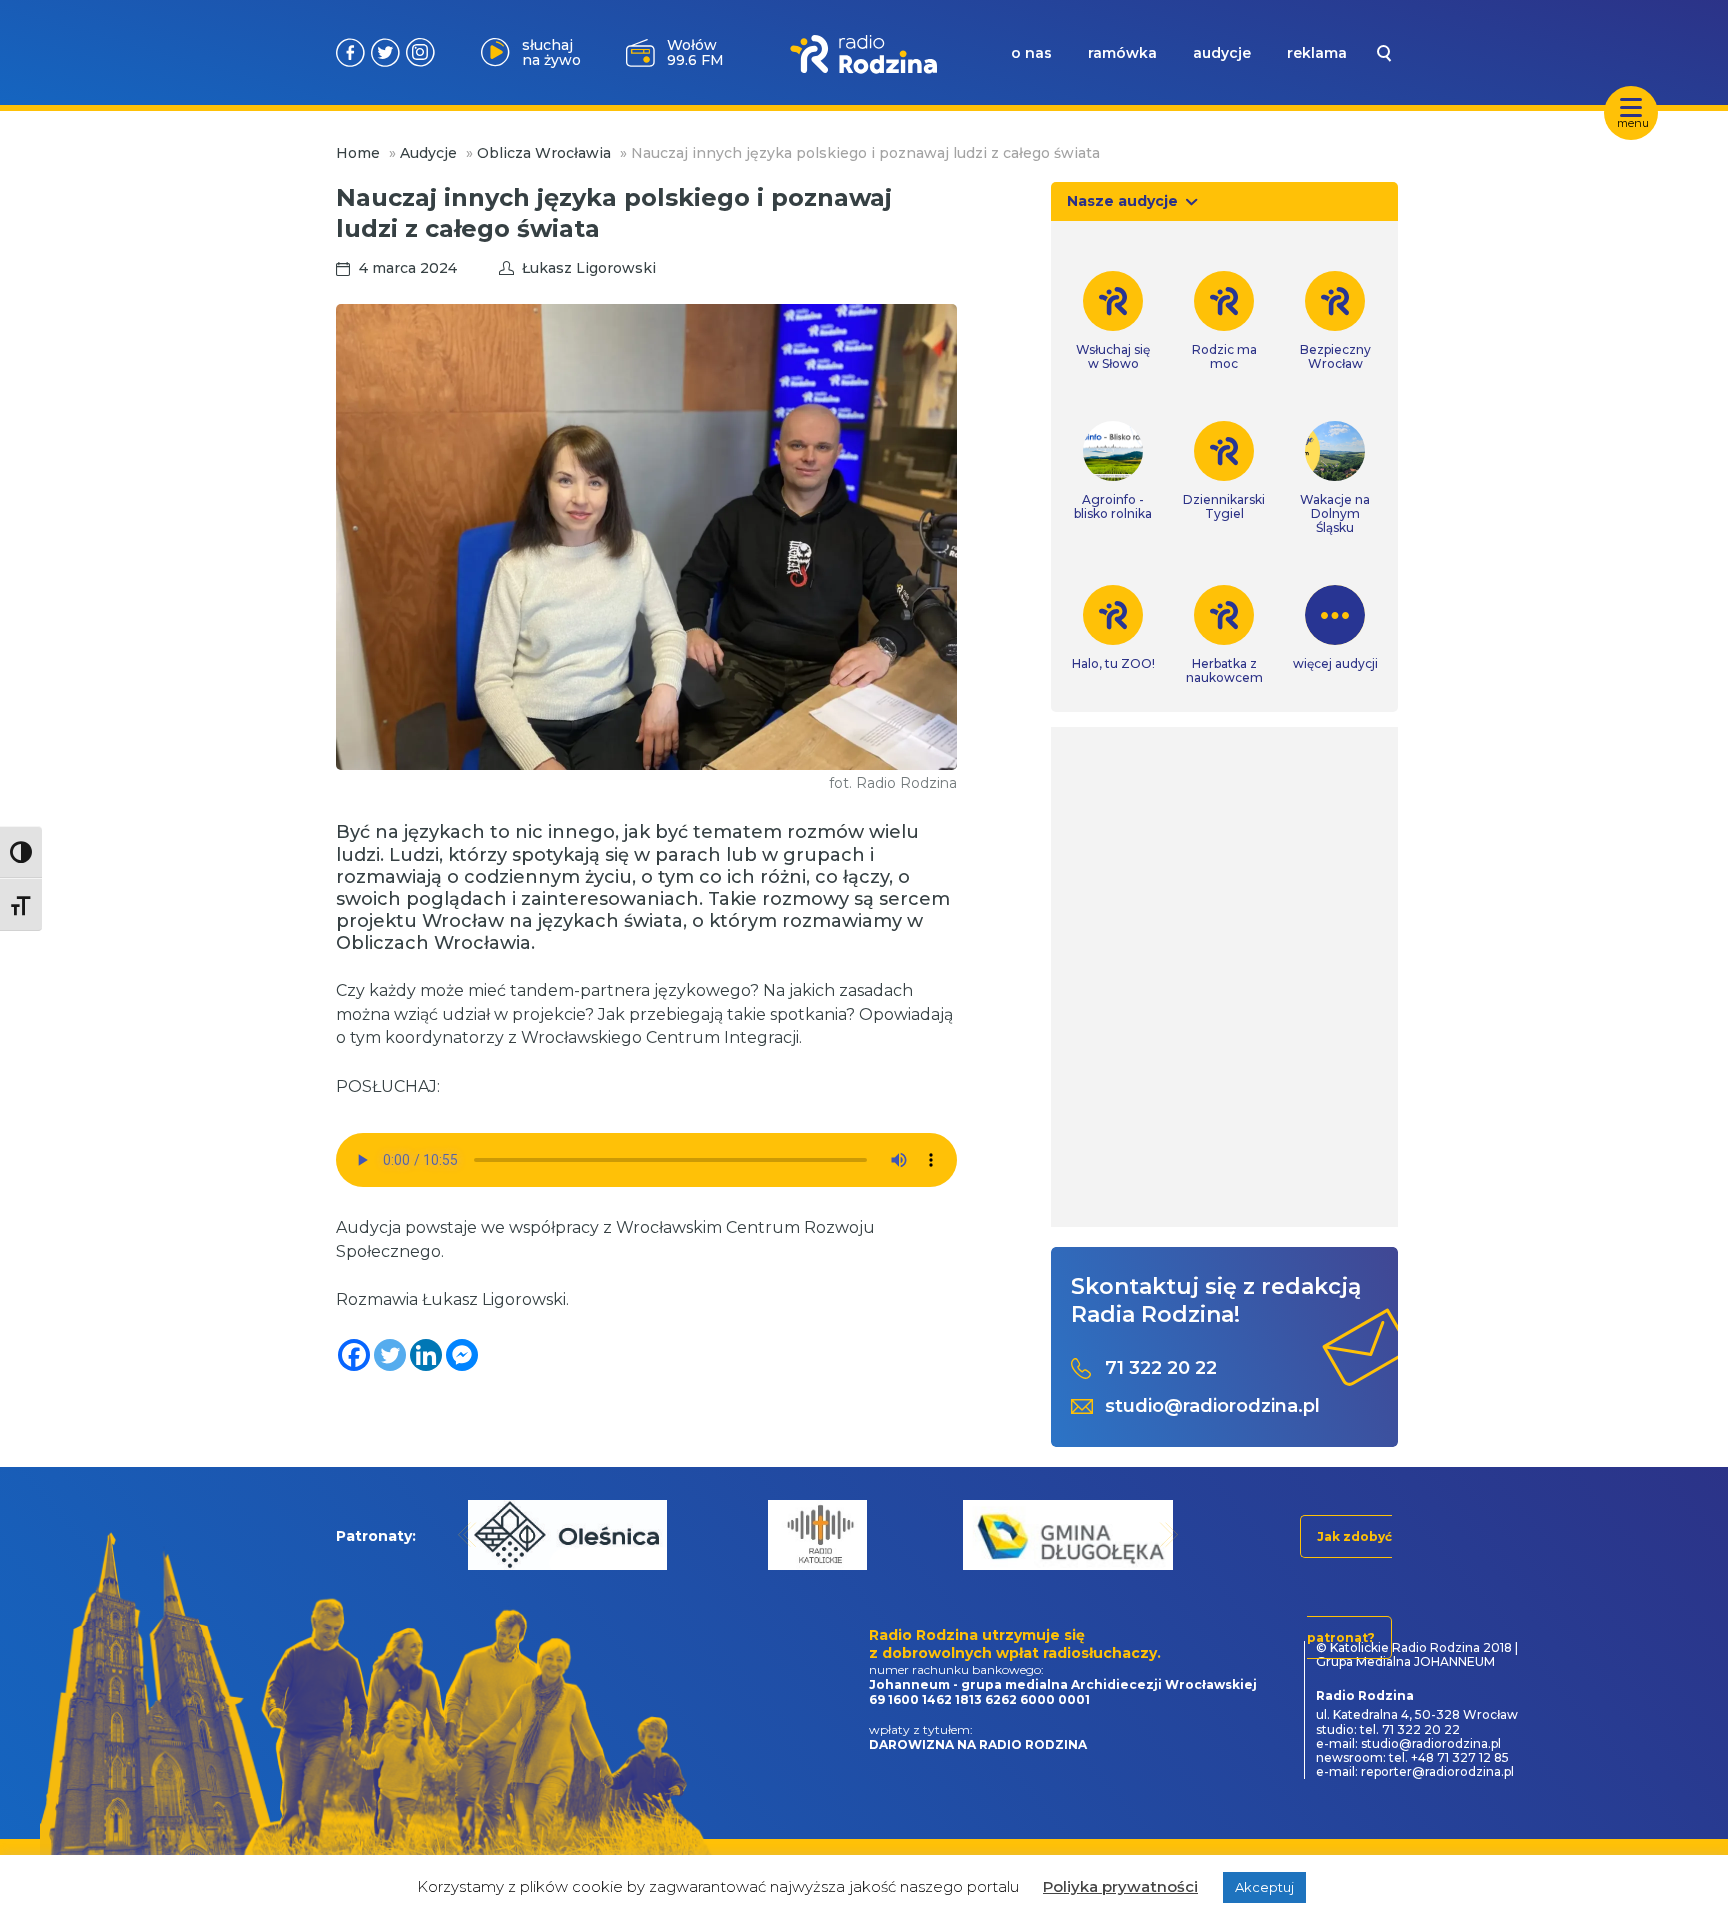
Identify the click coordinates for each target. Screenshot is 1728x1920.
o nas (1031, 53)
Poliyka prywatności (1120, 1886)
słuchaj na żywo (551, 52)
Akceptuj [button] (1264, 1887)
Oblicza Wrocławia (544, 153)
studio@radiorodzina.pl (1212, 1406)
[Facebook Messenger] (462, 1355)
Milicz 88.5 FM (695, 52)
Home (358, 153)
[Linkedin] (426, 1355)
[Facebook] (354, 1355)
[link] (1113, 321)
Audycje (428, 153)
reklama (1317, 53)
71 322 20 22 (1161, 1368)
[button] (467, 1534)
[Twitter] (390, 1355)
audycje (1222, 53)
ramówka (1122, 53)
